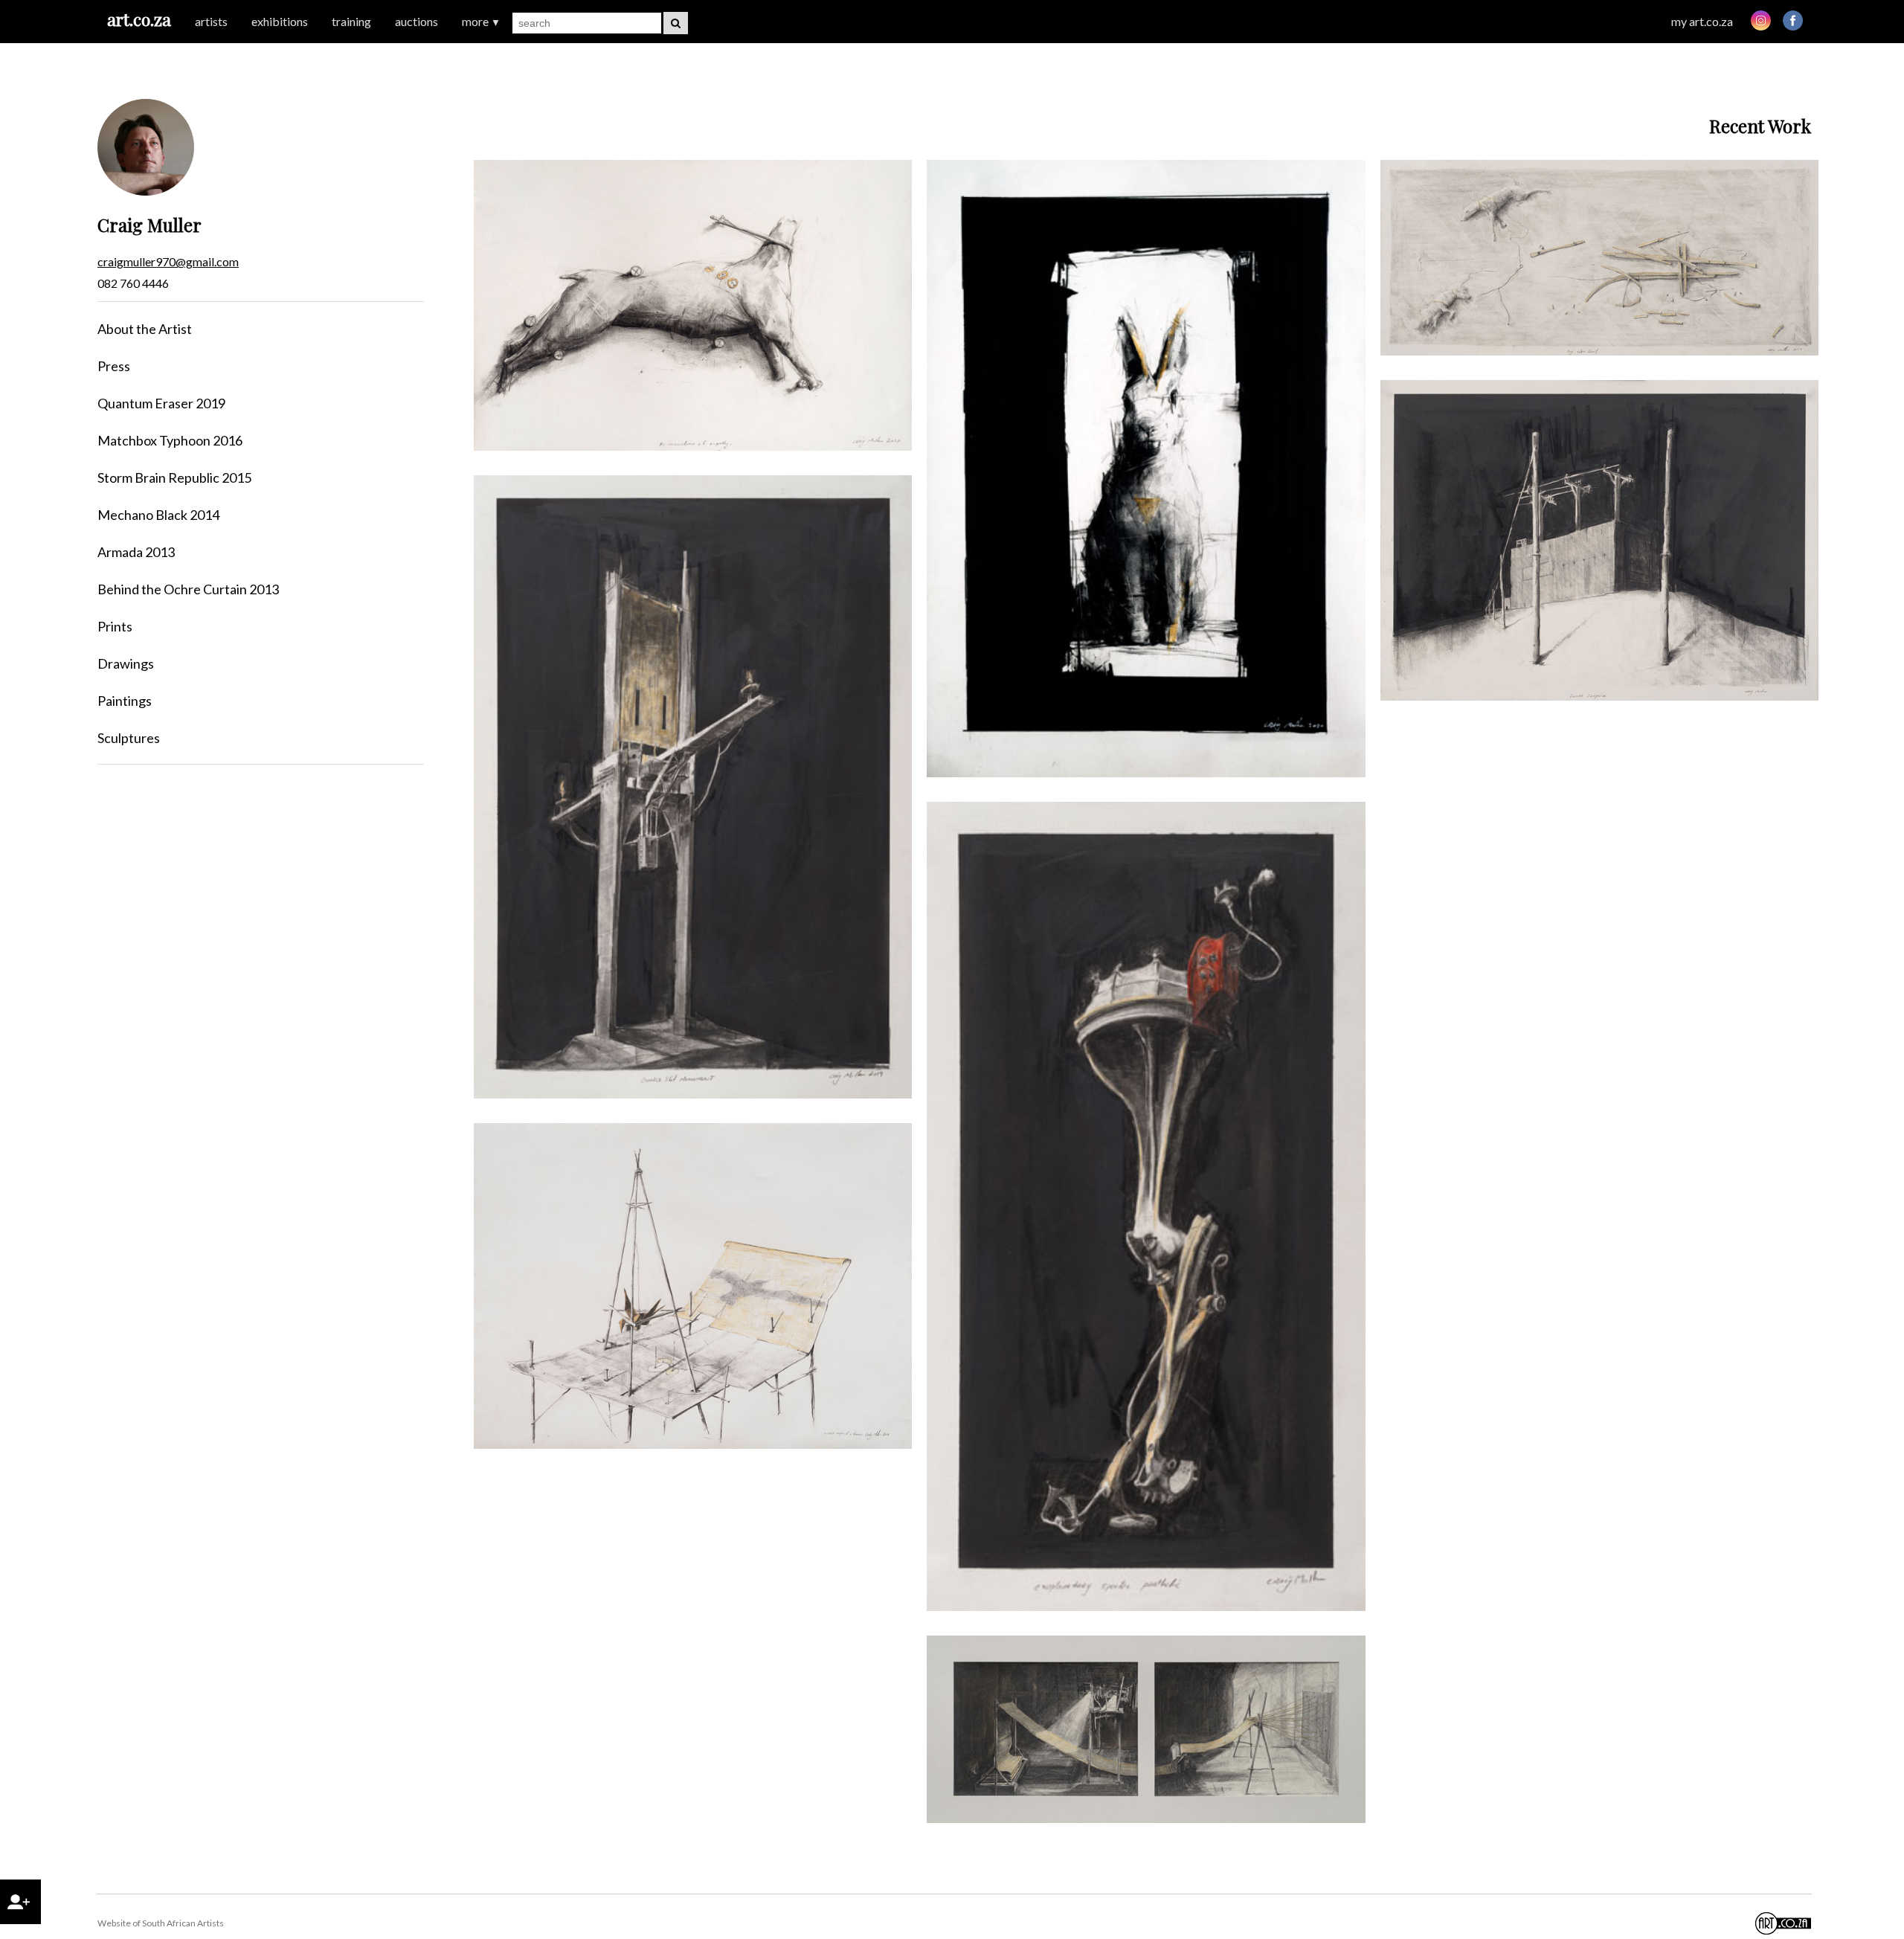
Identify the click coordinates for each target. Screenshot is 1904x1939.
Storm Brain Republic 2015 (174, 477)
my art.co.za (1702, 21)
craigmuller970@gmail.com (168, 261)
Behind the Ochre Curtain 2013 (188, 589)
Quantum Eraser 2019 (161, 403)
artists (211, 21)
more (481, 21)
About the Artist (145, 329)
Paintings (125, 701)
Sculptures (129, 738)
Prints (115, 626)
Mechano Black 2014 (158, 515)
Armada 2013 (136, 552)
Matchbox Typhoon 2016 (170, 440)
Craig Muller (149, 225)
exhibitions (280, 21)
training (351, 21)
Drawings (126, 663)
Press (114, 366)
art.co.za (139, 19)
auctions (416, 21)
